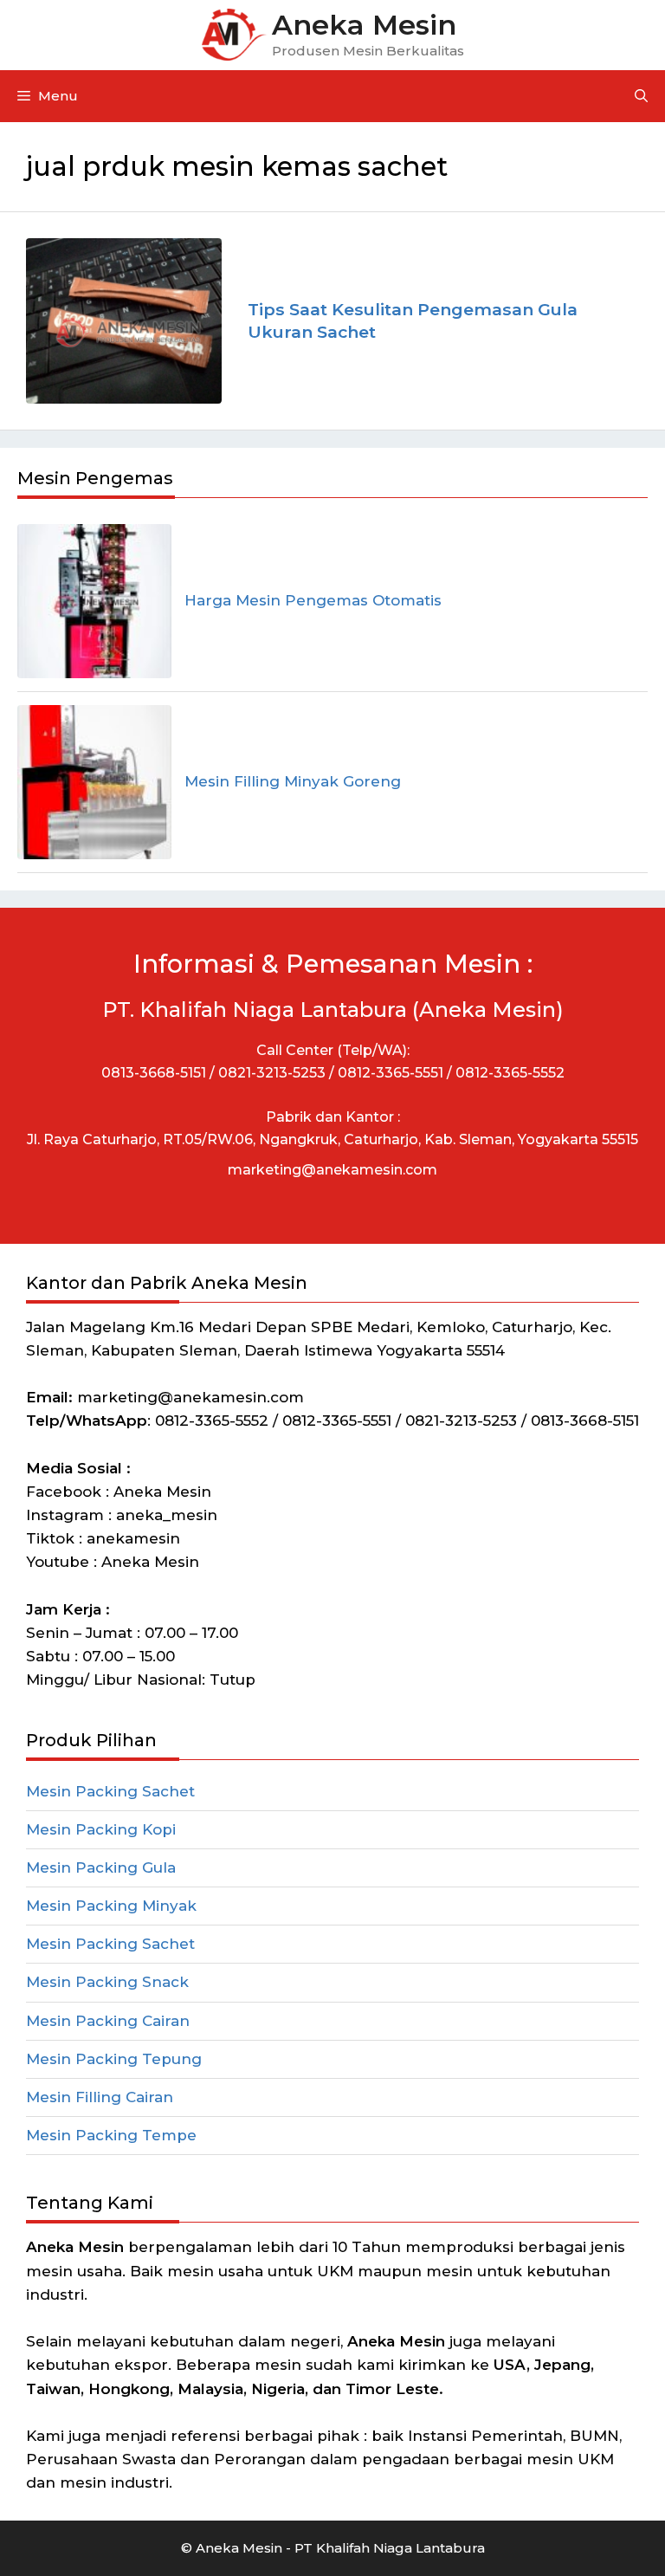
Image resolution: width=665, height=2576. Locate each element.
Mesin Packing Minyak (111, 1906)
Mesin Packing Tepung (114, 2059)
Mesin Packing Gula (101, 1867)
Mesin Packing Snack (107, 1982)
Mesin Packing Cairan (108, 2021)
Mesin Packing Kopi (101, 1829)
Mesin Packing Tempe (111, 2135)
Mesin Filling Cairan (100, 2097)
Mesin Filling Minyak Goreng (293, 781)
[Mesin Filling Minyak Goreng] (94, 782)
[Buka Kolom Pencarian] (641, 96)
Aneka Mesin (364, 25)
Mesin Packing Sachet (110, 1791)
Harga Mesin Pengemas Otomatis (313, 600)
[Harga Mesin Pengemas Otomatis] (94, 601)
